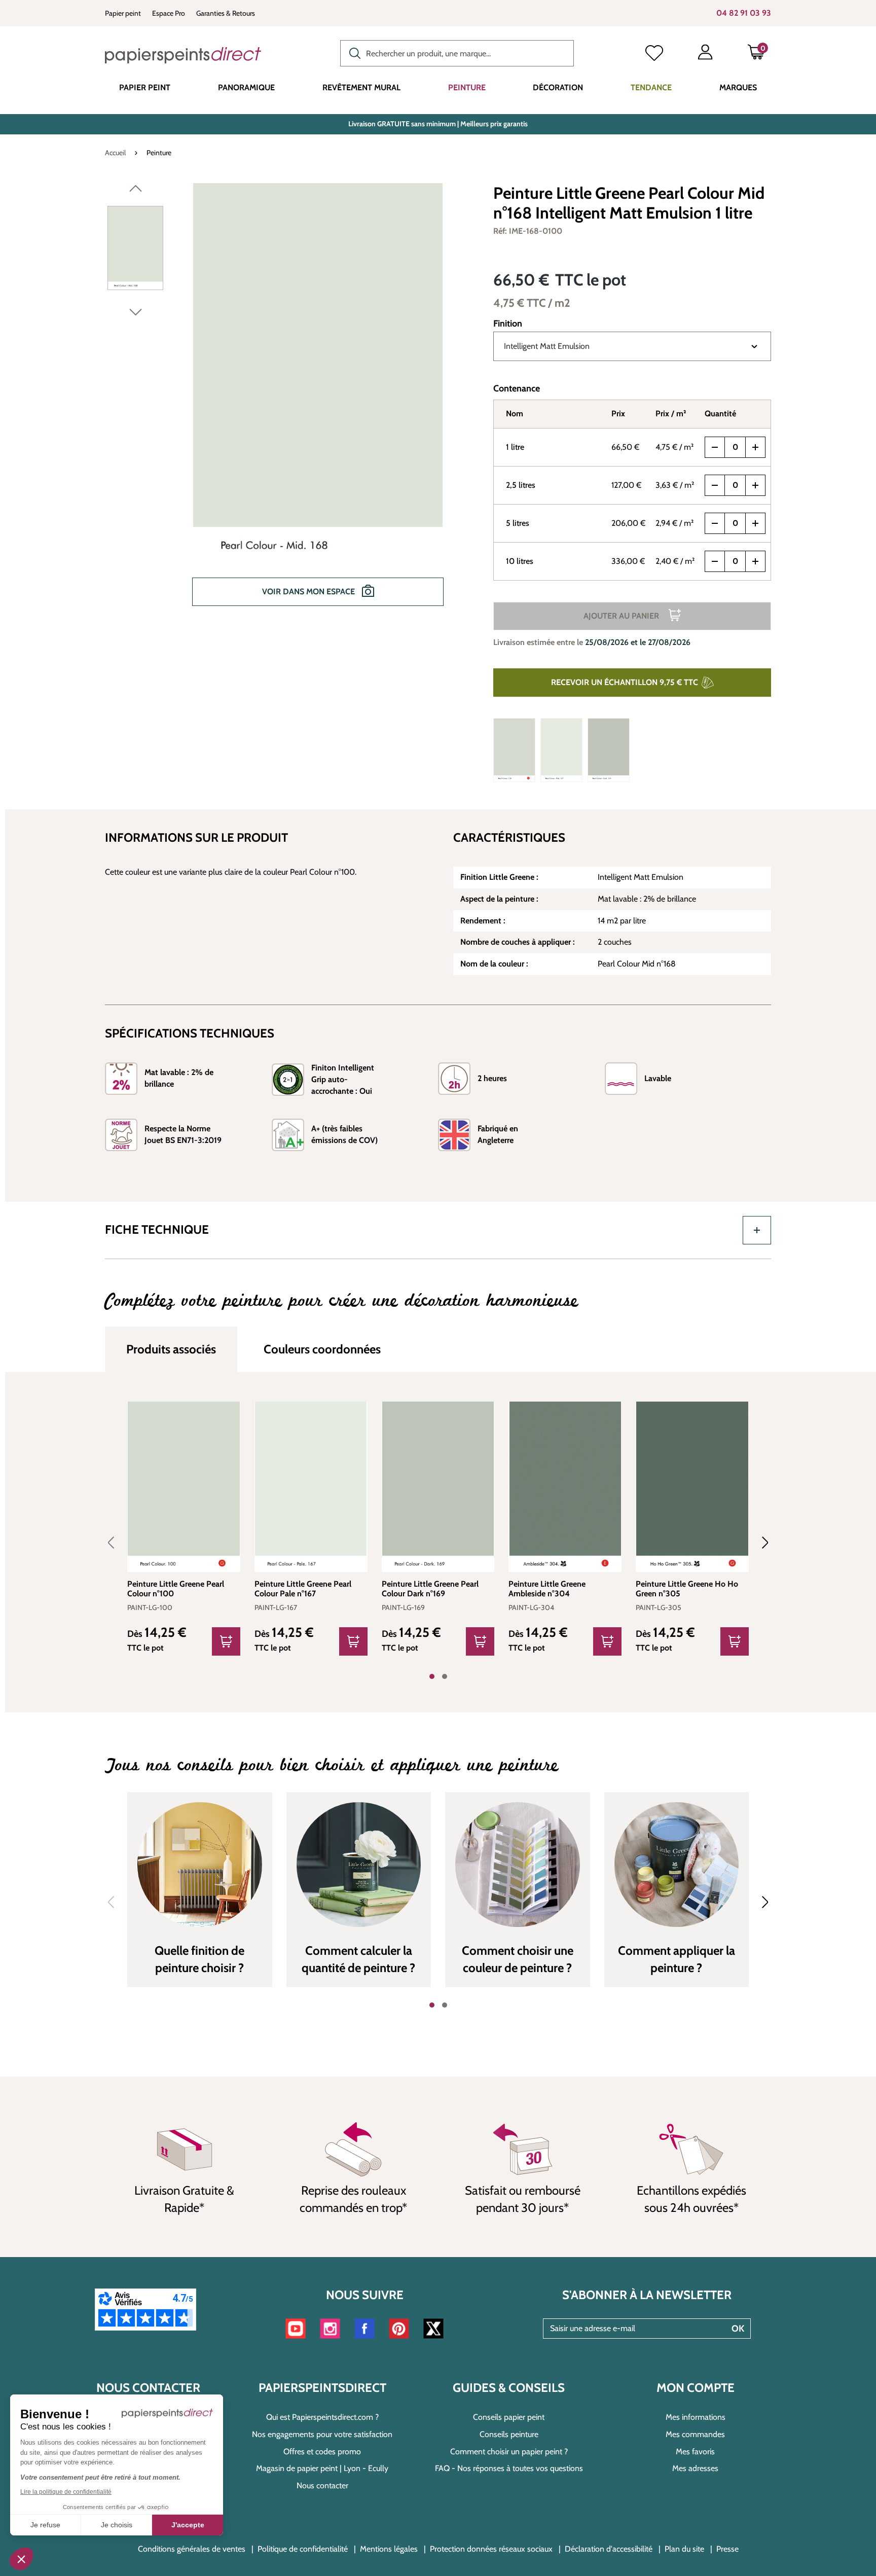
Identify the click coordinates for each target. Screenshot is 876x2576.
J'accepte (188, 2525)
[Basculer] (757, 1230)
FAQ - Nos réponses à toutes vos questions (509, 2468)
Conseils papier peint (509, 2417)
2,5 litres (521, 485)
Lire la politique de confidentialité (66, 2492)
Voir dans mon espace (309, 592)
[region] (286, 402)
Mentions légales (389, 2549)
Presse (727, 2549)
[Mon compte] (705, 54)
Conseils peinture (509, 2434)
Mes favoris (695, 2452)
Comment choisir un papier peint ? (509, 2452)
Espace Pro (169, 13)
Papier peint (123, 13)
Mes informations (696, 2417)
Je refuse (45, 2525)
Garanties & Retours (226, 13)
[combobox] (457, 53)
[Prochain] (136, 314)
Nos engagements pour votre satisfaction (322, 2434)
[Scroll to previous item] (117, 1543)
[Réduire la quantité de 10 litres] (715, 561)
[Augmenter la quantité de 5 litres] (755, 523)
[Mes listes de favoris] (654, 54)
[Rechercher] (352, 52)
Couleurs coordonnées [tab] (322, 1349)
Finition (508, 324)
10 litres (520, 561)
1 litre (515, 447)
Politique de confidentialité (303, 2549)
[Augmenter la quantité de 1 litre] (755, 447)
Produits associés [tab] (171, 1349)
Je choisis (117, 2525)
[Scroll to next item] (759, 1543)
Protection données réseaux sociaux (491, 2549)
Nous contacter (322, 2485)
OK (738, 2329)
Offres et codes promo (322, 2452)
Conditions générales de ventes (192, 2549)
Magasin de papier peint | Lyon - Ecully (322, 2468)
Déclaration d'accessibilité (609, 2549)
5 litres (518, 523)
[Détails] (226, 1641)
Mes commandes (695, 2434)
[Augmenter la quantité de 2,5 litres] (755, 485)
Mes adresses (695, 2468)
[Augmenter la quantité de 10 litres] (755, 561)
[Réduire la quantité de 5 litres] (715, 523)
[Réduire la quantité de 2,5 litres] (715, 485)
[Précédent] (136, 191)
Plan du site (684, 2549)
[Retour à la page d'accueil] (183, 55)
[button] (21, 2559)
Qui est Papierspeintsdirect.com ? (322, 2417)
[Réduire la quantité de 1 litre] (715, 447)
